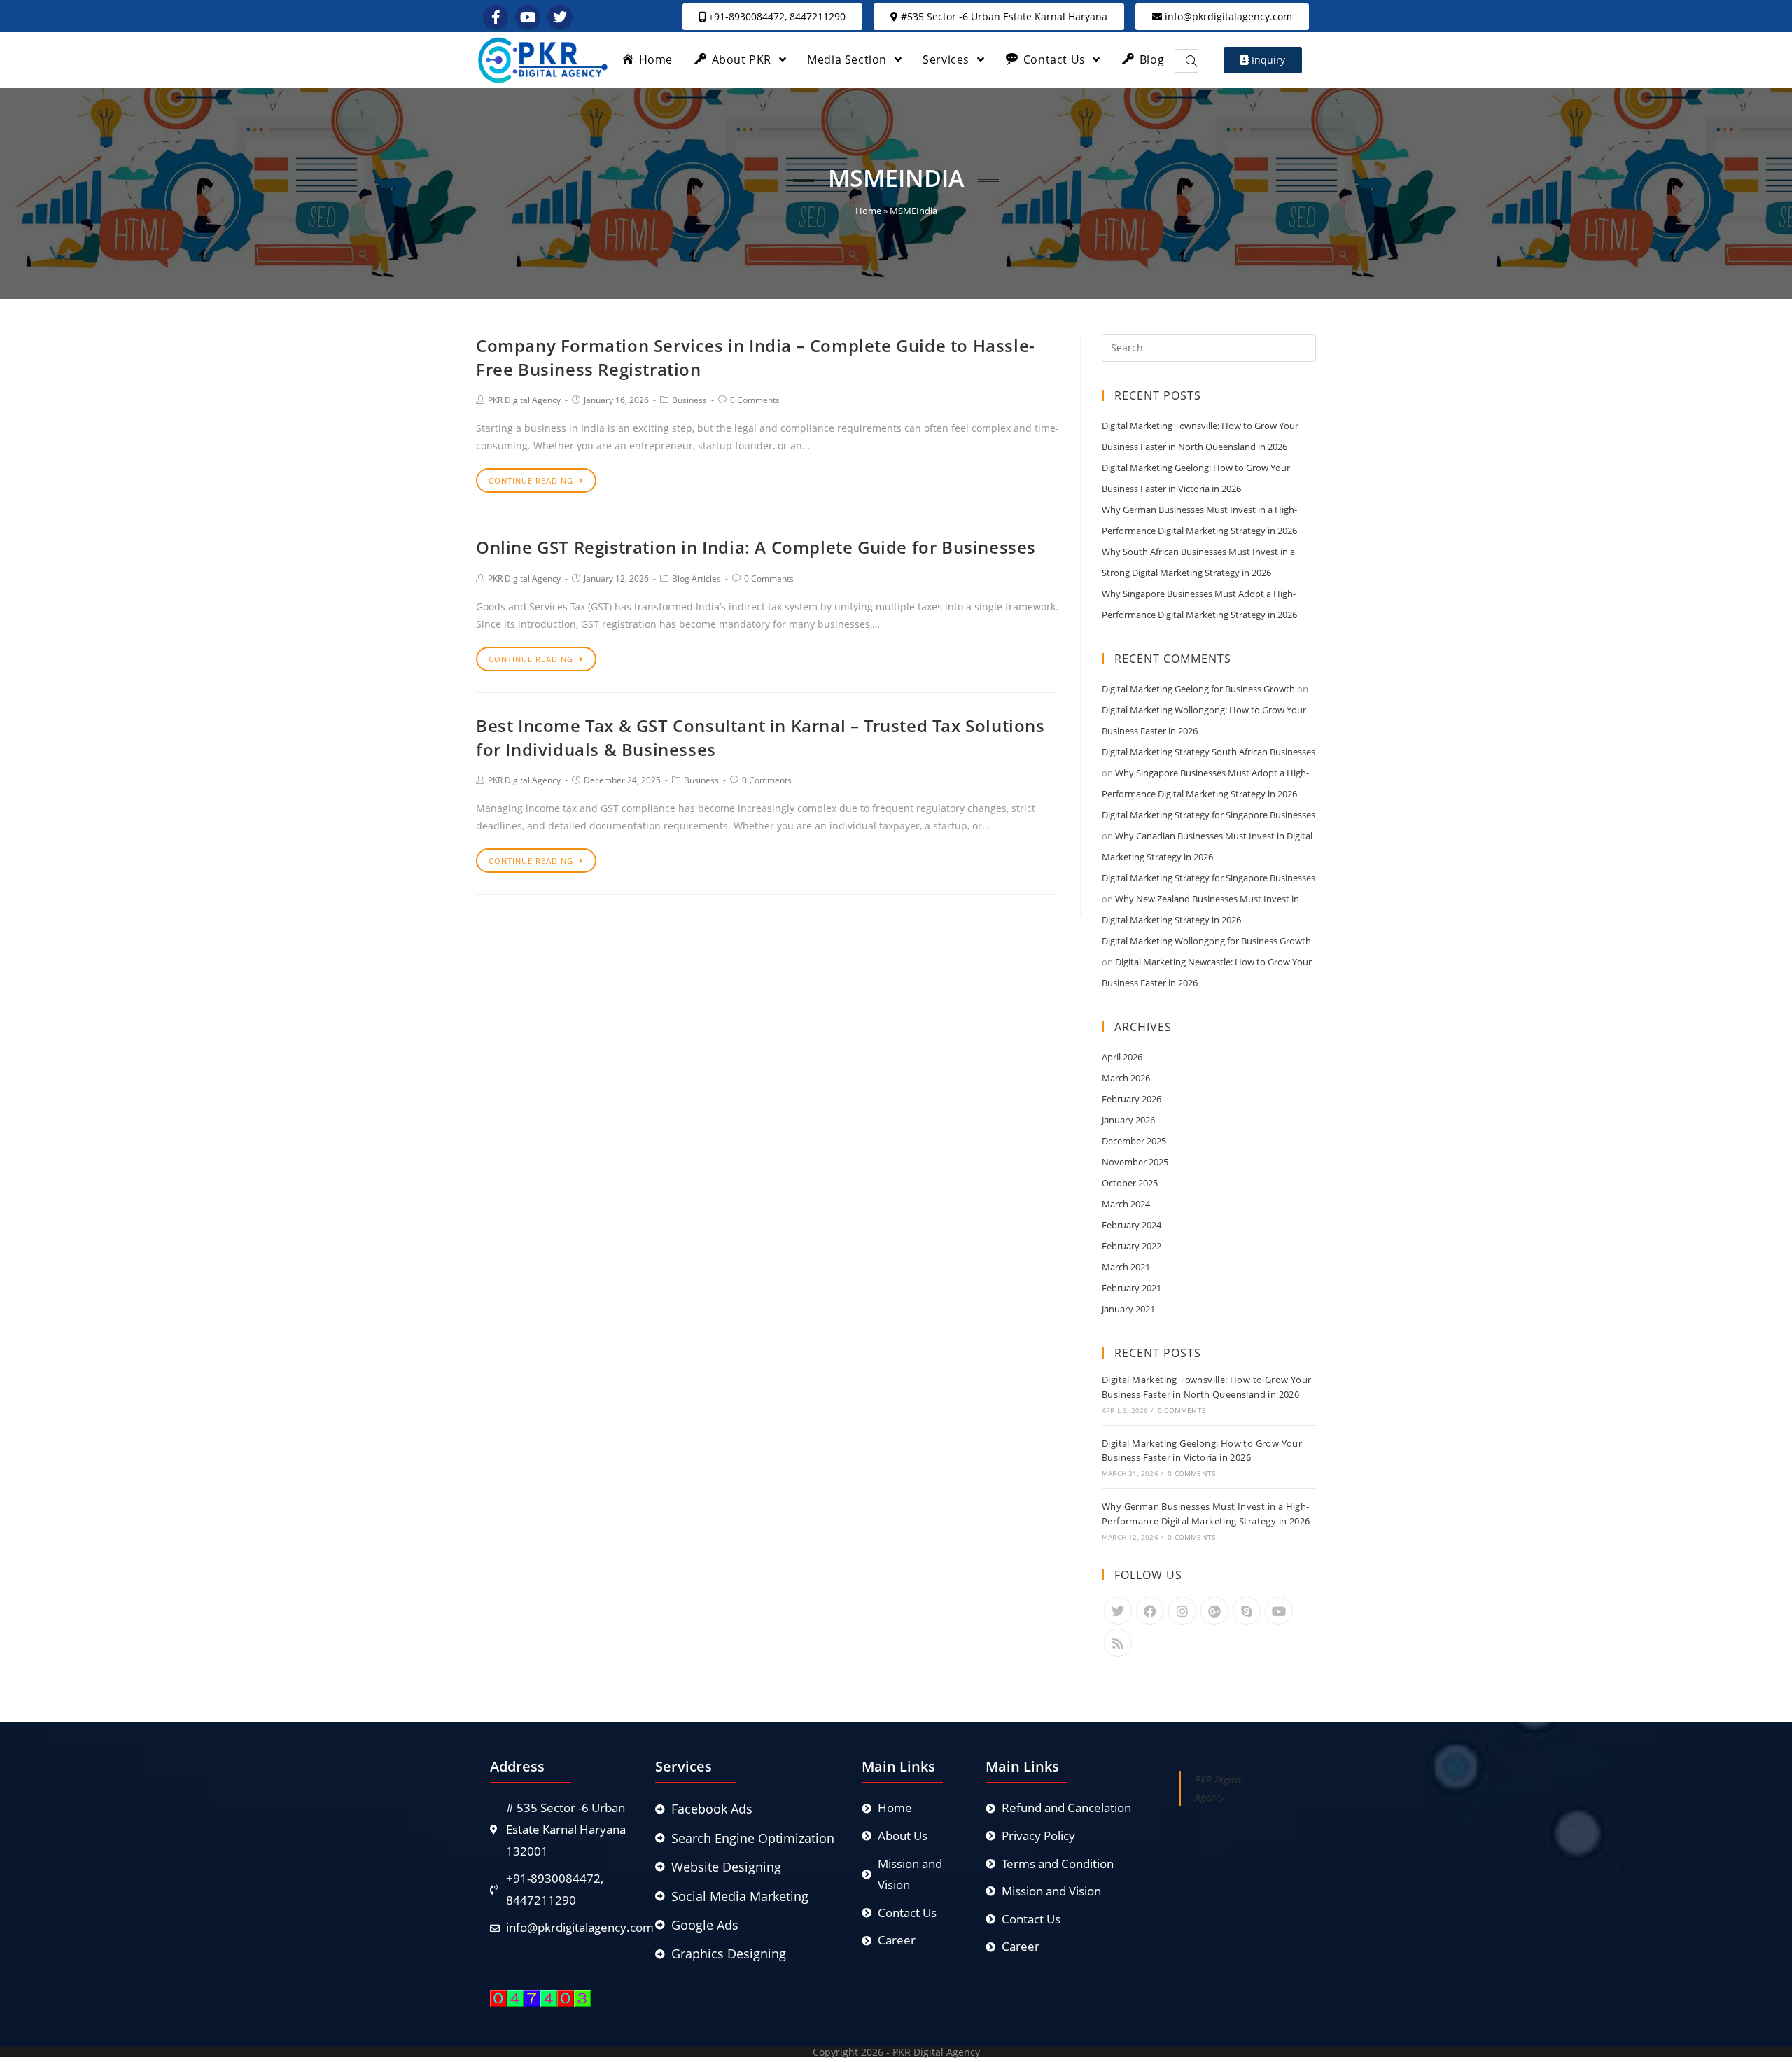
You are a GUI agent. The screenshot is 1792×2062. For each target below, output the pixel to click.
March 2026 (1126, 1078)
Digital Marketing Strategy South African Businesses (1209, 752)
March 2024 (1126, 1204)
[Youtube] (1279, 1611)
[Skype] (1247, 1611)
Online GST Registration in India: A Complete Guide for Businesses (756, 547)
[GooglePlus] (1214, 1611)
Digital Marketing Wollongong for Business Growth (1206, 941)
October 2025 (1130, 1183)
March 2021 (1126, 1267)
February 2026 (1132, 1099)
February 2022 (1132, 1246)
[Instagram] (1182, 1611)
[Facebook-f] (496, 17)
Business (689, 400)
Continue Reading (531, 481)
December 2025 (1134, 1141)
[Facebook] (1150, 1611)
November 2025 (1135, 1162)
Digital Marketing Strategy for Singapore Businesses (1209, 815)
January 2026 (1128, 1120)
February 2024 (1132, 1225)
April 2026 (1122, 1057)
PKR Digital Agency (524, 400)
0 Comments (755, 400)
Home (868, 211)
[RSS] (1118, 1643)
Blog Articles (696, 578)
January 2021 (1128, 1309)
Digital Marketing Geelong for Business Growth (1198, 689)
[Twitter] (1118, 1611)
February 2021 (1132, 1288)
